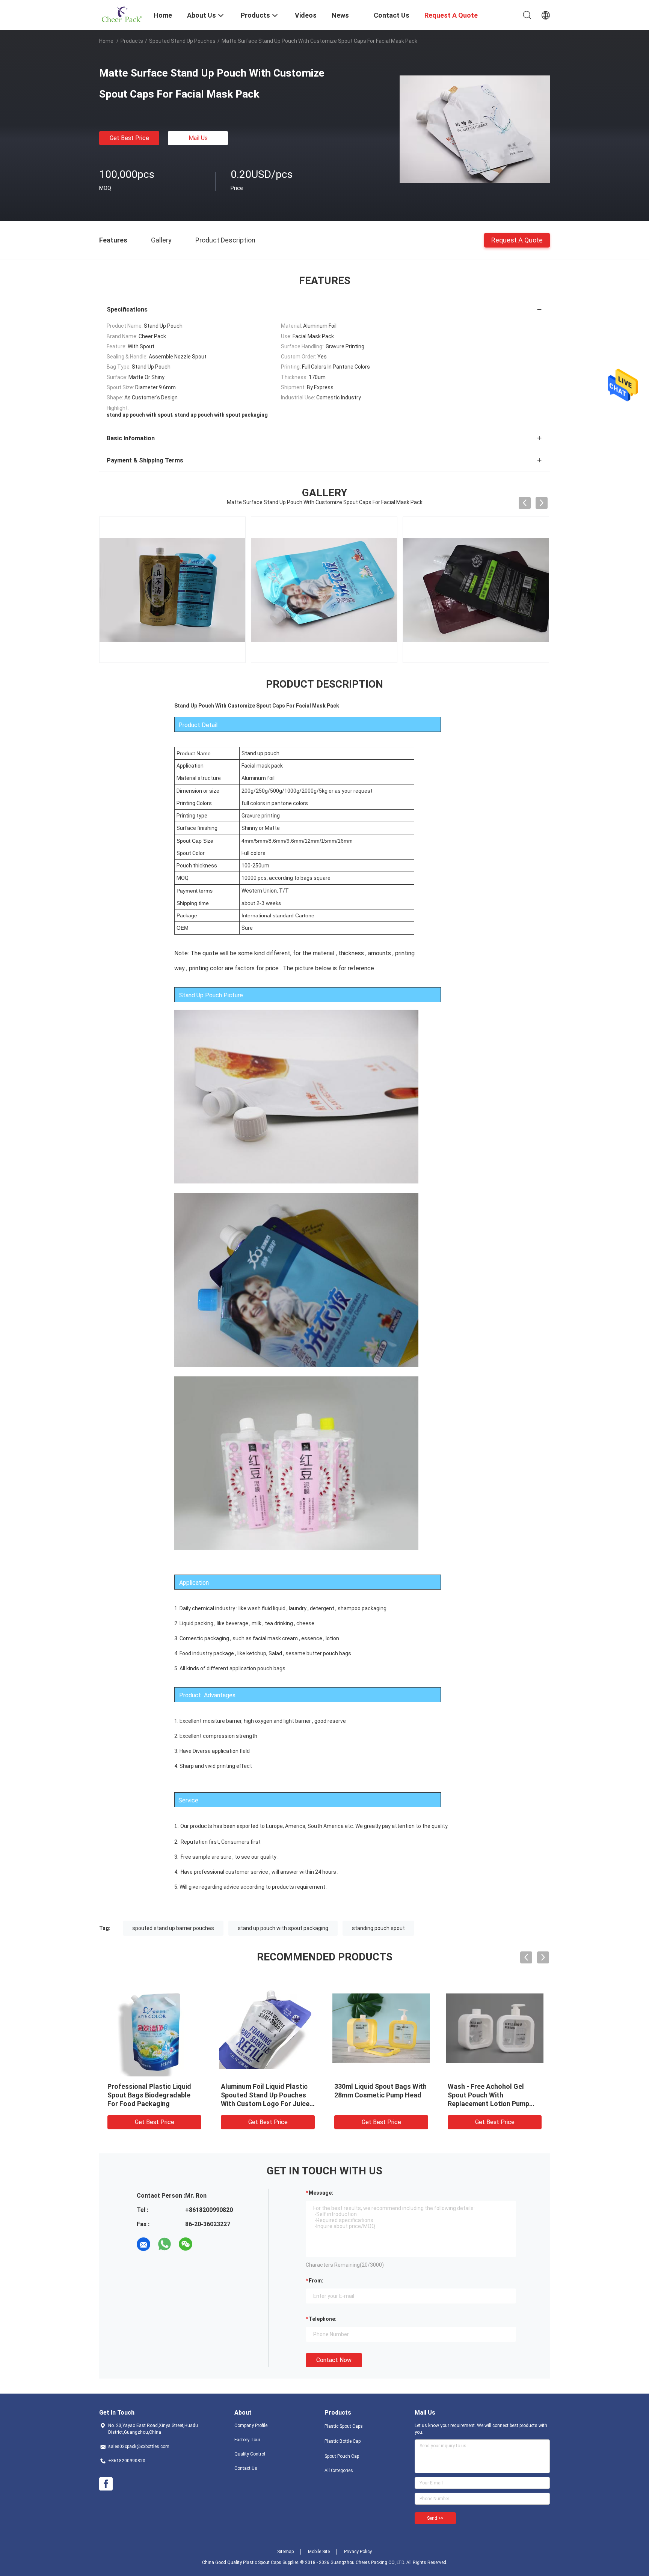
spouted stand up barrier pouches (173, 1928)
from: (316, 2281)
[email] (143, 2244)
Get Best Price (129, 138)
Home (106, 41)
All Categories (339, 2471)
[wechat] (186, 2244)
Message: (321, 2193)
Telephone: (323, 2319)
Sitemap (285, 2552)
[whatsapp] (165, 2244)
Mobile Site (319, 2552)
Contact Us (246, 2468)
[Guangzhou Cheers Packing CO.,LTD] (122, 14)
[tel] (207, 2244)
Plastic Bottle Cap (343, 2441)
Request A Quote (517, 240)
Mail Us (198, 138)
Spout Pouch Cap (342, 2456)
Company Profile (251, 2425)
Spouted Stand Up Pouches (182, 41)
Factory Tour (247, 2440)
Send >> (435, 2518)
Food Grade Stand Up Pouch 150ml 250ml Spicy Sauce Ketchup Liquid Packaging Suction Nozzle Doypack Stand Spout (265, 2104)
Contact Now (334, 2360)
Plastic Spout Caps (344, 2426)
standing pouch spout (378, 1928)
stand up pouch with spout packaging (283, 1928)
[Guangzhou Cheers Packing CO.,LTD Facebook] (106, 2484)
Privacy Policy (358, 2552)
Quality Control (250, 2454)
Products (132, 41)
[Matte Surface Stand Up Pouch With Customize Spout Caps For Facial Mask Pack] (475, 129)
